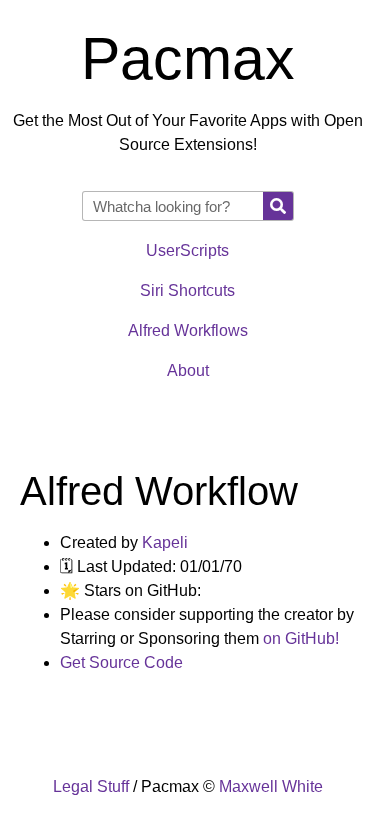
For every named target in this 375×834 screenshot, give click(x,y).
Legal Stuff (91, 786)
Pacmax (188, 59)
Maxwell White (271, 786)
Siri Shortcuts (187, 290)
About (188, 370)
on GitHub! (301, 638)
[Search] (278, 206)
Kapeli (165, 542)
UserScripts (187, 250)
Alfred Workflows (188, 330)
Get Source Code (121, 662)
